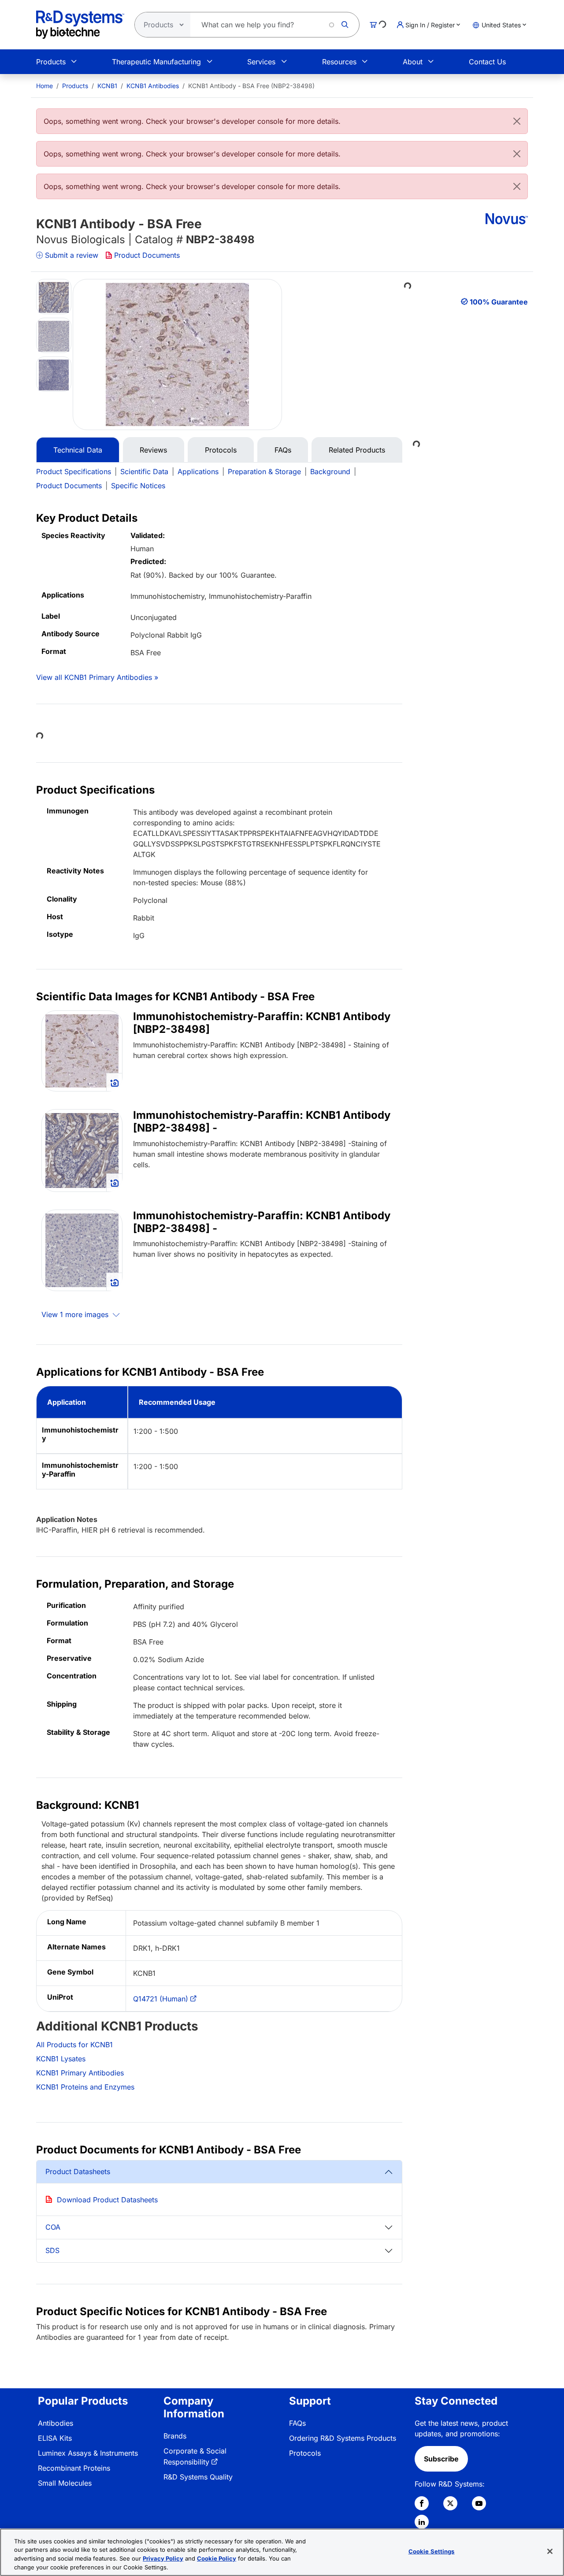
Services (261, 62)
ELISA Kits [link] (55, 2438)
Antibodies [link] (56, 2423)
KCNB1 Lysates (61, 2059)
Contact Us (487, 62)
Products (51, 62)
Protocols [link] (305, 2453)
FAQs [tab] (283, 450)
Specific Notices (138, 486)
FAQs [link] (297, 2423)
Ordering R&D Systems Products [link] (343, 2438)
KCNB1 (107, 86)
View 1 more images (76, 1314)
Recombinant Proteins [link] (74, 2468)
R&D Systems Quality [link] (198, 2477)
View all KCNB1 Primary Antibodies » (97, 677)
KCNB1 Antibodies (153, 86)
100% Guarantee (499, 302)
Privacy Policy (163, 2558)
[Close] (517, 121)
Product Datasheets (78, 2171)
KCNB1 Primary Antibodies (80, 2073)
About (413, 62)
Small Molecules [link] (65, 2483)
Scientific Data (144, 471)
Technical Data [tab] (78, 450)
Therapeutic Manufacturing (156, 62)
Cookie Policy (217, 2558)
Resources (339, 62)
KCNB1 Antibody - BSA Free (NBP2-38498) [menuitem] (251, 86)
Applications (198, 471)
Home (45, 86)
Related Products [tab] (357, 450)
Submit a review (72, 255)
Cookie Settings (432, 2551)
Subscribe (441, 2459)
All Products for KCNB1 (74, 2045)
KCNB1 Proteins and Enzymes (85, 2087)
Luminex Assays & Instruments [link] (88, 2453)
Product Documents (147, 255)
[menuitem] (45, 86)
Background (330, 471)
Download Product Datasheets (107, 2200)
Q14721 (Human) (161, 1999)
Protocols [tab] (221, 450)
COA (53, 2227)
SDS (52, 2250)
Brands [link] (175, 2436)
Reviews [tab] (153, 450)
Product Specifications (74, 471)
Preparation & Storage (264, 471)
